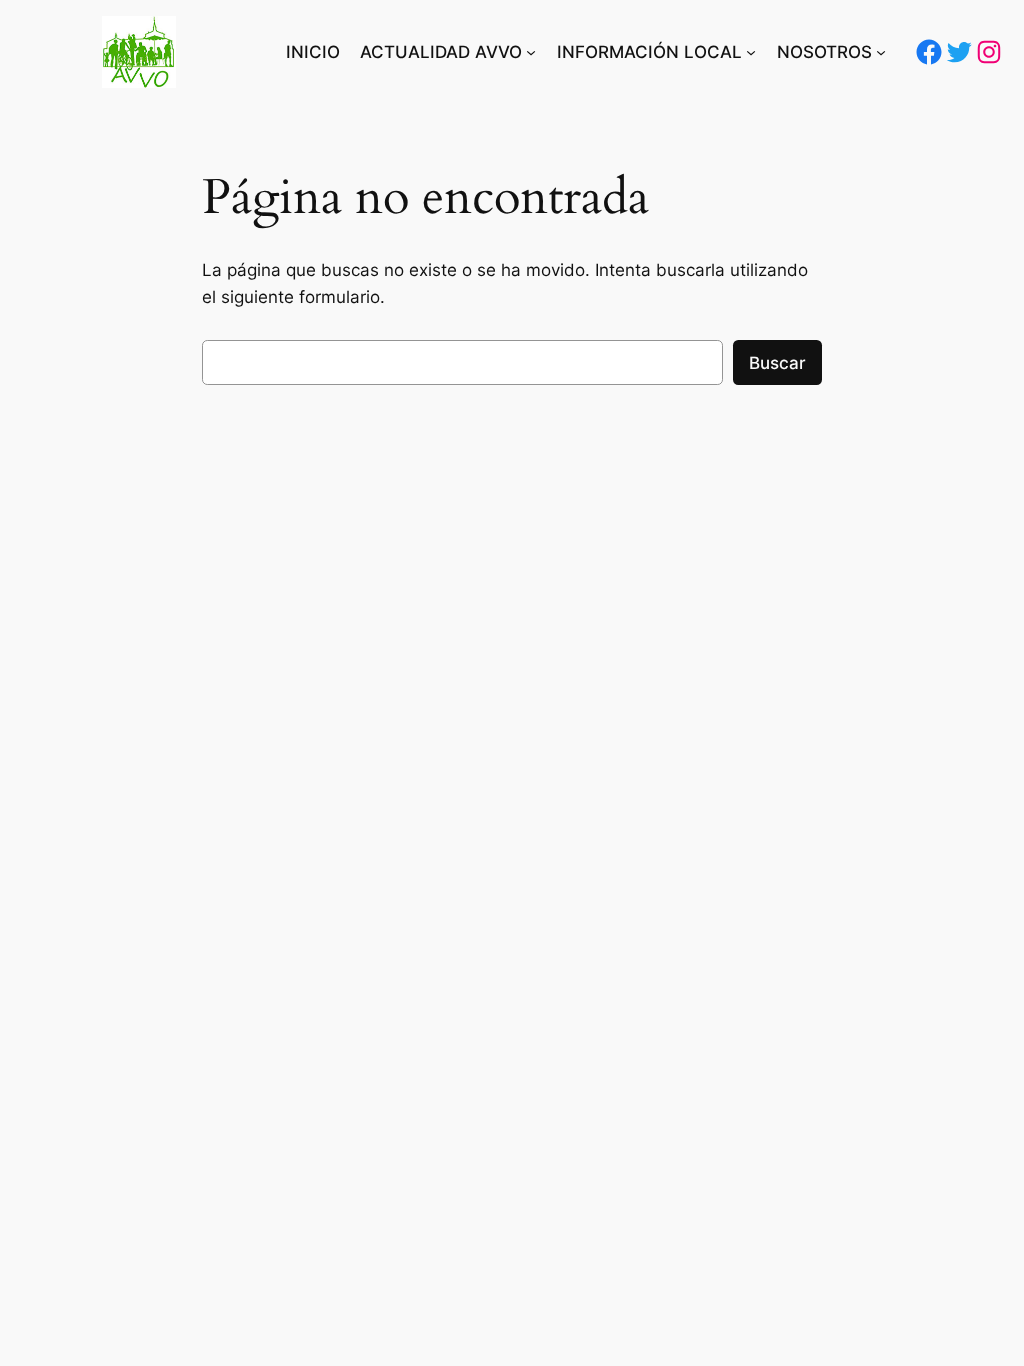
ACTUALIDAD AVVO (441, 52)
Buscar (777, 363)
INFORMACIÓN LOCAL (649, 52)
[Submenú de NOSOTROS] (881, 52)
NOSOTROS (824, 52)
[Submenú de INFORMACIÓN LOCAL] (751, 52)
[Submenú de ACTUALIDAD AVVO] (531, 52)
